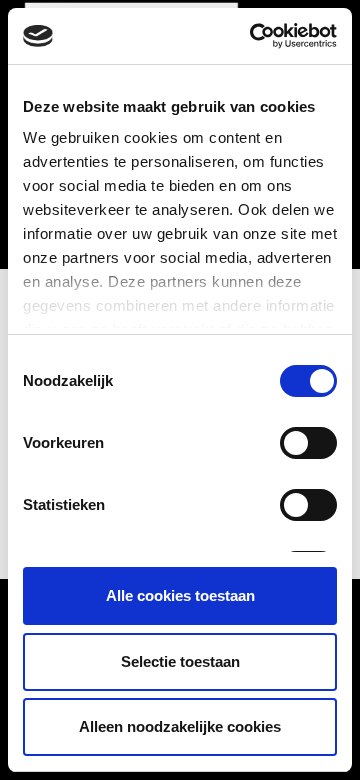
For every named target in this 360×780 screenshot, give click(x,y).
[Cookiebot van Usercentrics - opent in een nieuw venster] (254, 36)
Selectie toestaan (180, 661)
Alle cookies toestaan (180, 595)
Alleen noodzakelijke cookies (180, 726)
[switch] (308, 443)
